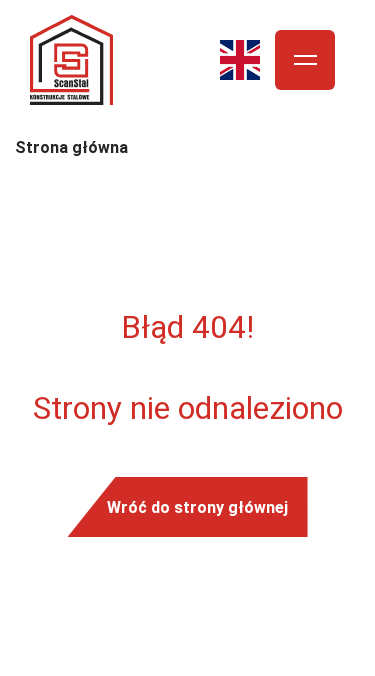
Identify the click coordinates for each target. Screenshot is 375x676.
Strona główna (71, 147)
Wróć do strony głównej (197, 506)
